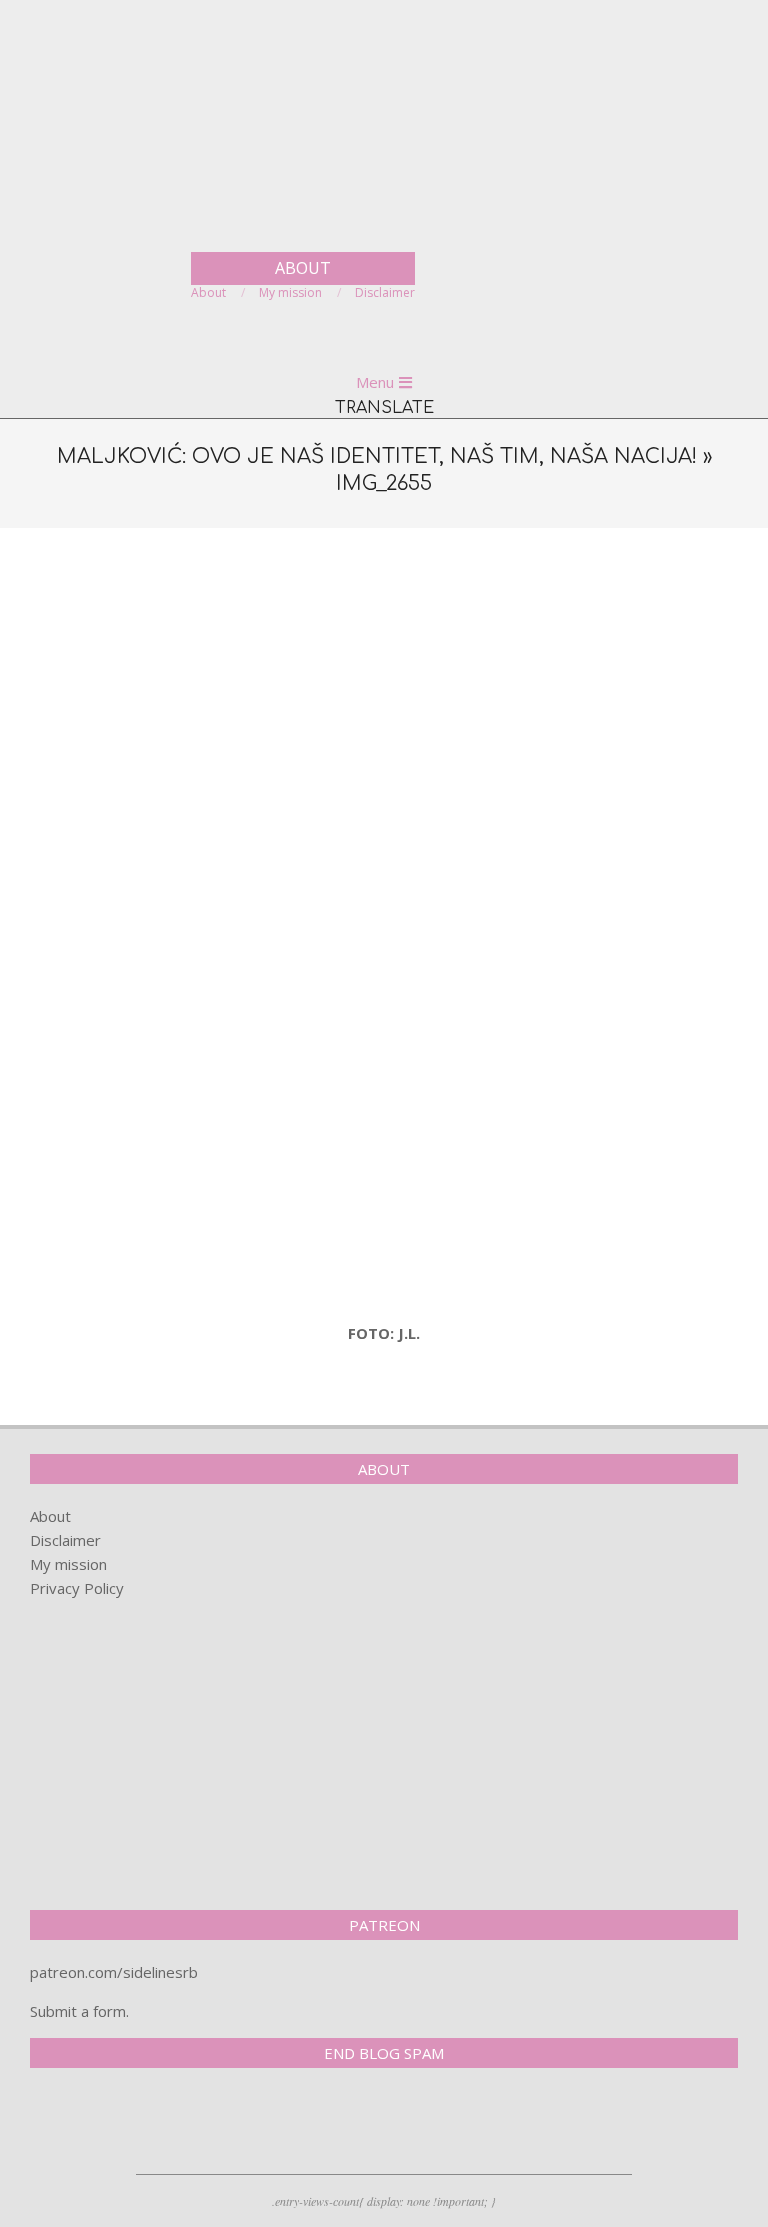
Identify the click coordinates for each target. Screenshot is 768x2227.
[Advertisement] (384, 693)
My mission (68, 1564)
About (50, 1516)
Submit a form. (79, 2011)
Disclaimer (65, 1540)
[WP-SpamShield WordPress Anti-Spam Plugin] (100, 2125)
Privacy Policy (77, 1588)
